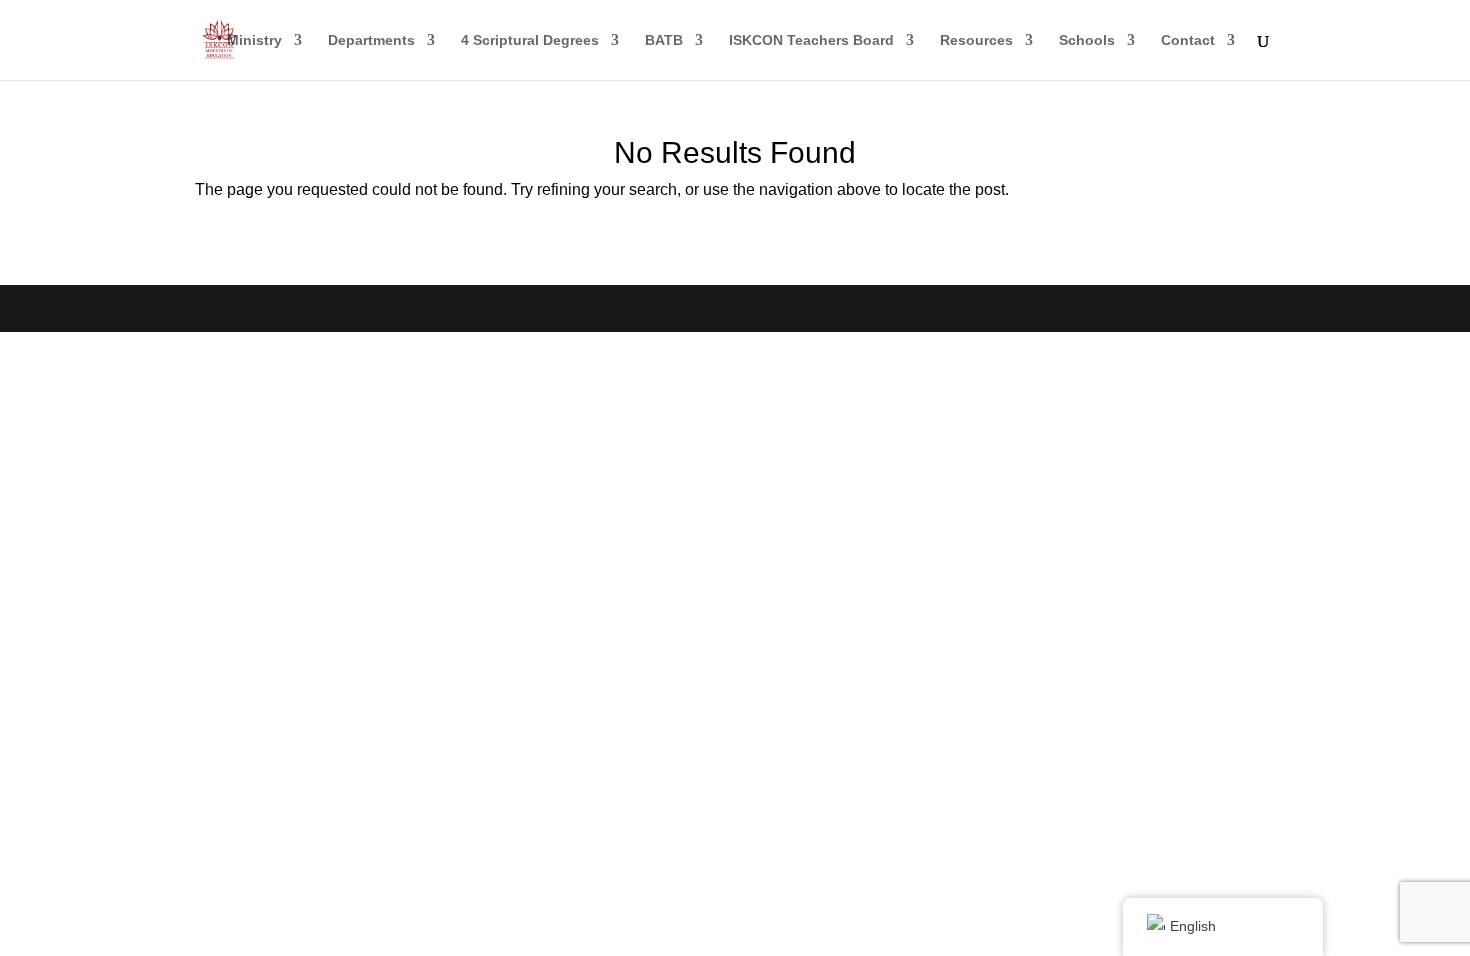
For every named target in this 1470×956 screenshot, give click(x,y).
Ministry (254, 40)
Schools (1087, 40)
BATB (664, 40)
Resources (976, 40)
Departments (371, 40)
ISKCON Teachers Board (811, 40)
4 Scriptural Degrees (530, 40)
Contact (1188, 40)
